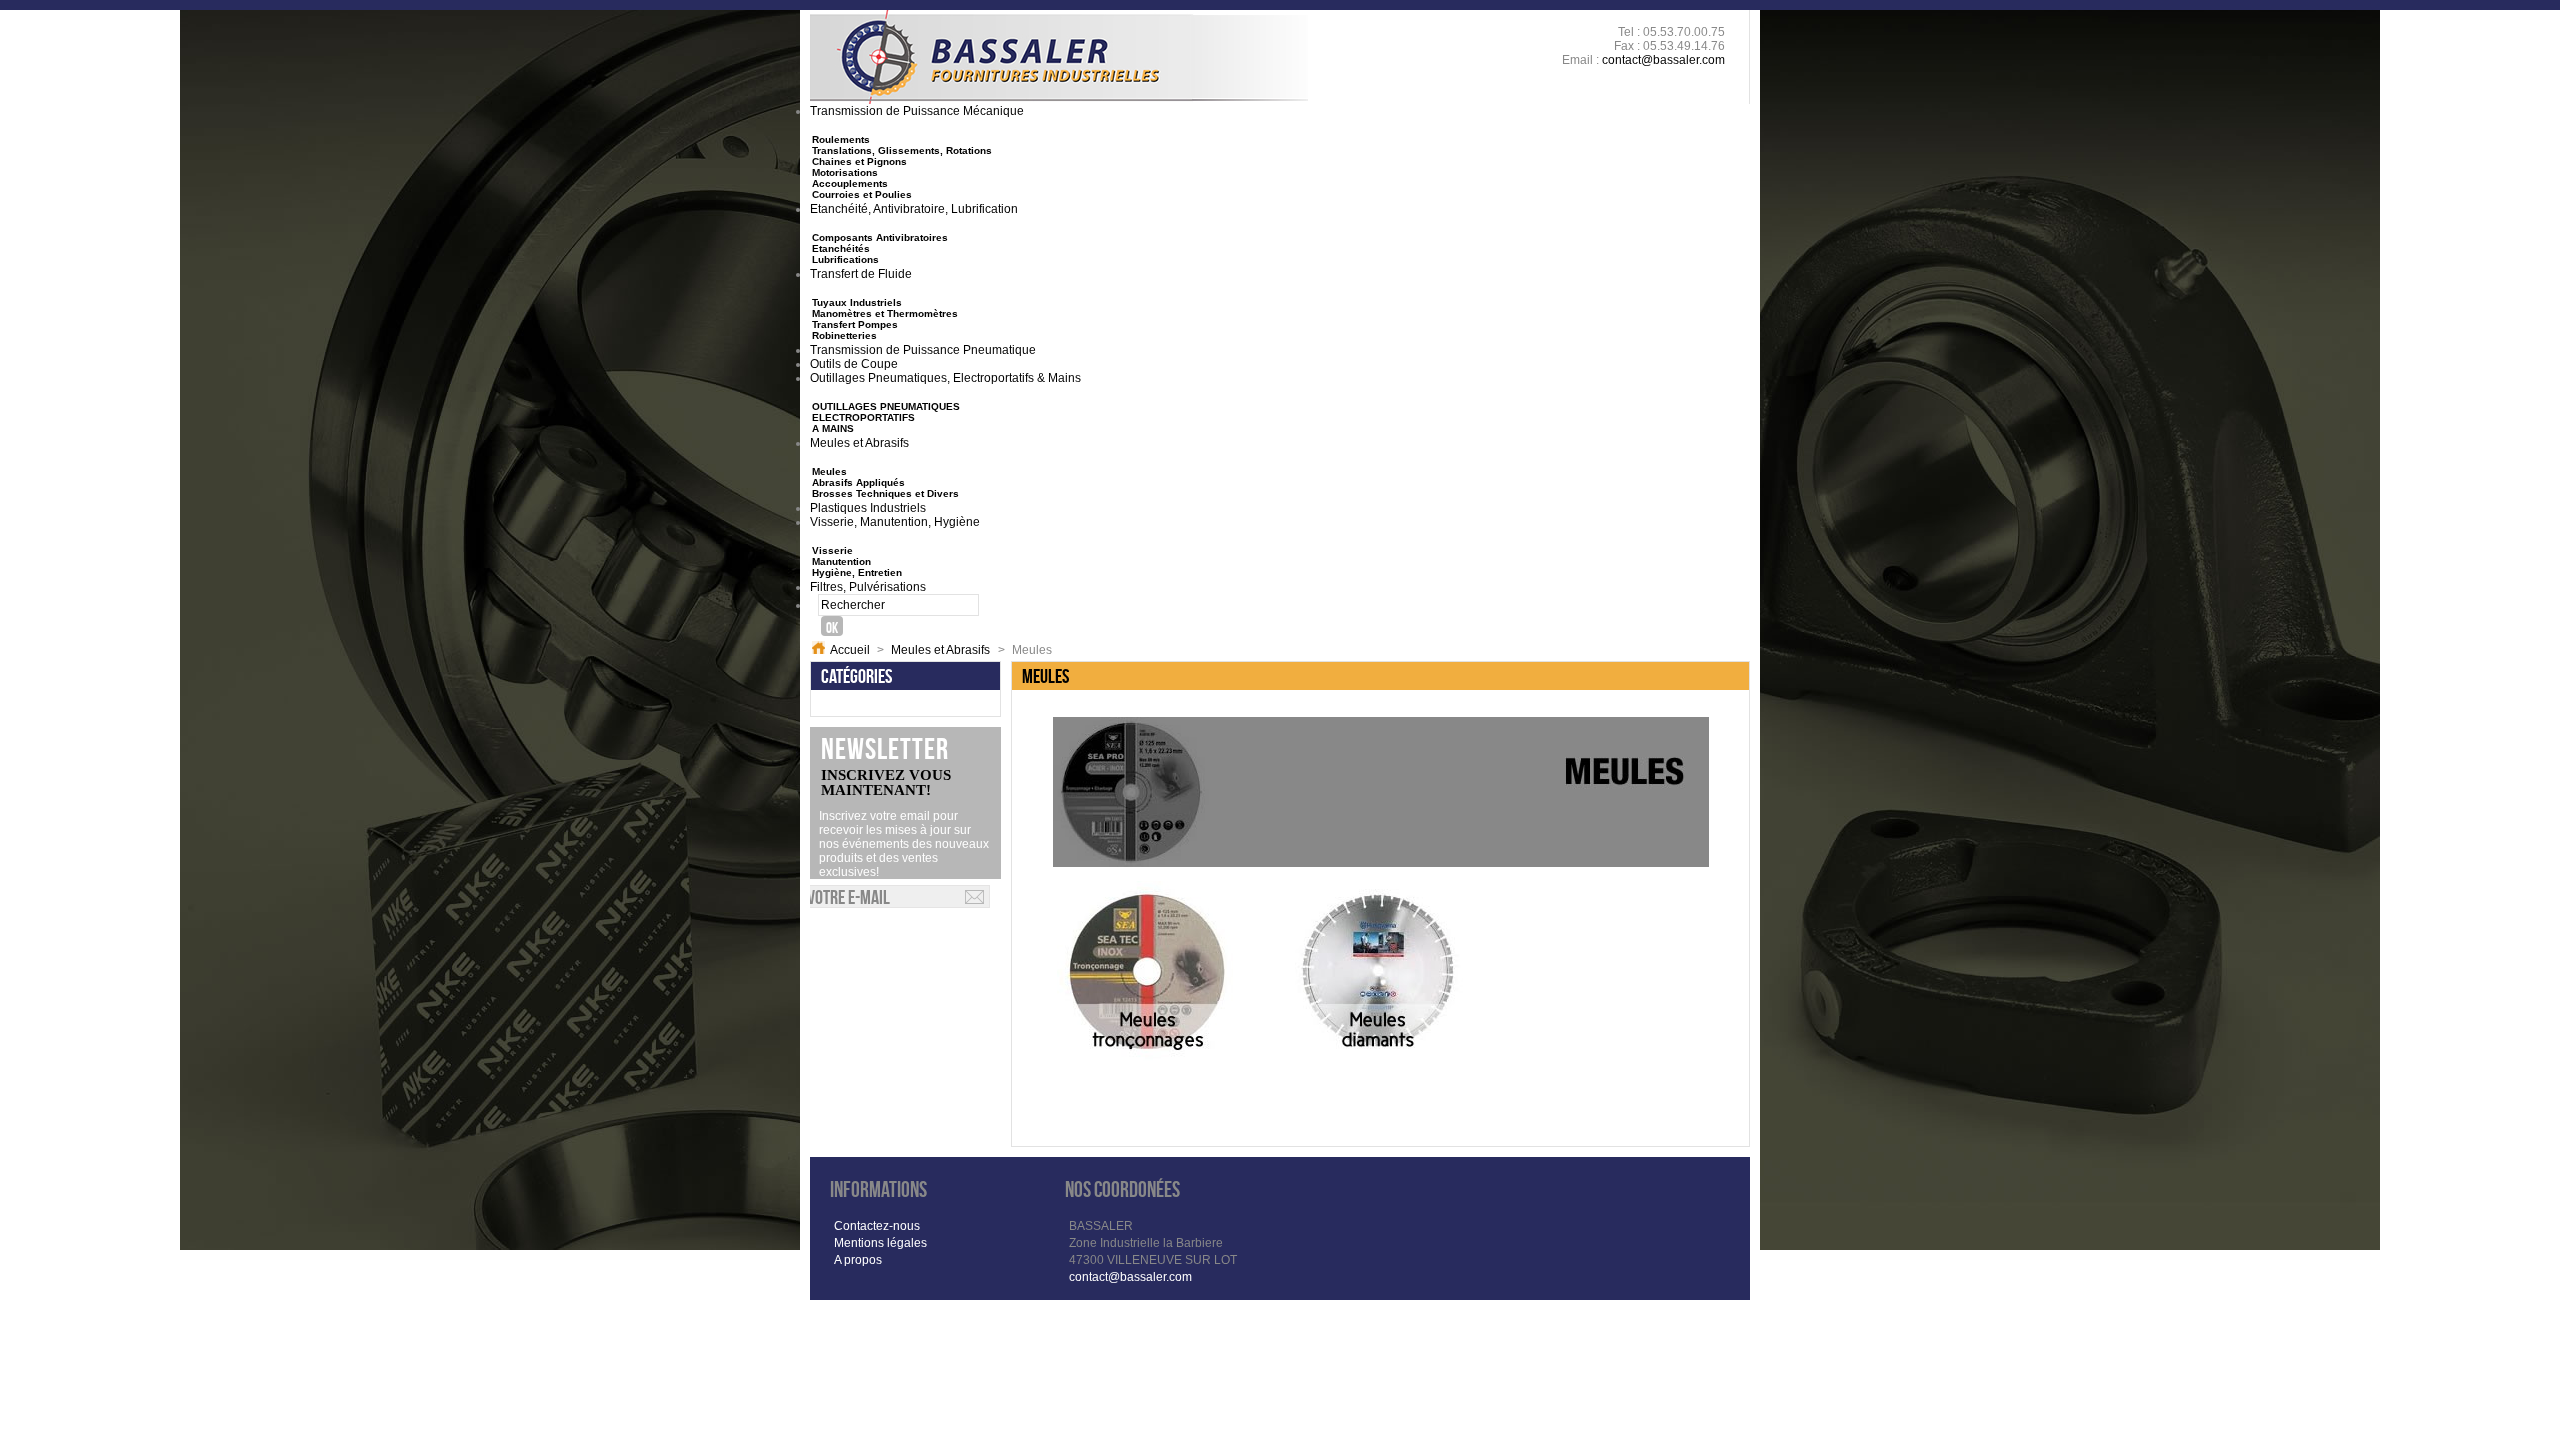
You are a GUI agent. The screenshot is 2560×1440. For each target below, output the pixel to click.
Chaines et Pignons (859, 161)
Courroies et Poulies (862, 194)
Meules (829, 471)
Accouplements (850, 183)
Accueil (850, 650)
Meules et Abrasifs (940, 650)
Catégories (856, 675)
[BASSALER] (1059, 57)
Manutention (841, 561)
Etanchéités (841, 248)
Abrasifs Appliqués (858, 482)
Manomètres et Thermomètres (885, 313)
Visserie (832, 550)
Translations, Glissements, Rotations (902, 150)
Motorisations (845, 172)
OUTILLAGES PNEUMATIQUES (886, 406)
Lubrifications (845, 259)
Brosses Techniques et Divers (885, 493)
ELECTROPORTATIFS (863, 417)
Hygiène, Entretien (857, 572)
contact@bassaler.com (1663, 60)
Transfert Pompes (855, 324)
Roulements (841, 139)
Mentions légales (880, 1243)
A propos (858, 1260)
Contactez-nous (877, 1226)
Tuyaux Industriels (857, 302)
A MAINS (833, 428)
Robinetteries (844, 335)
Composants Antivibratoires (880, 237)
